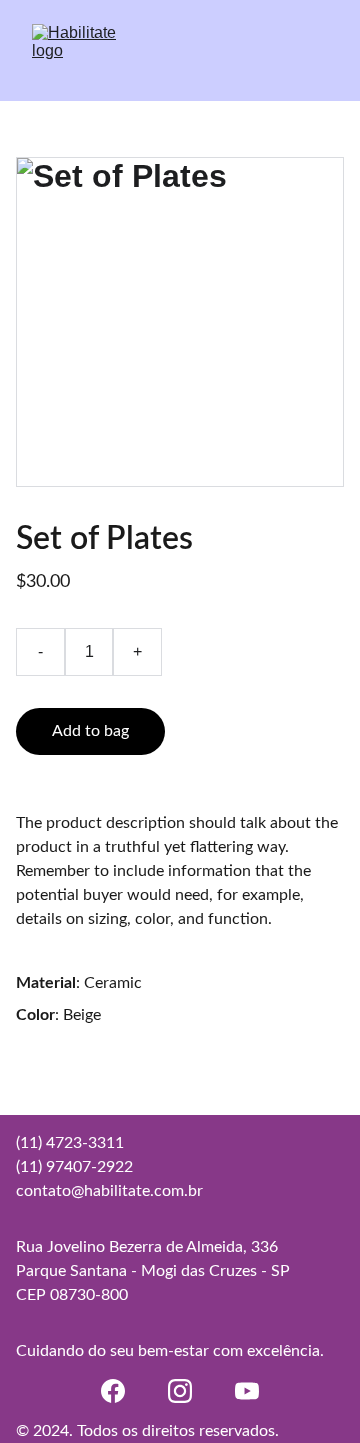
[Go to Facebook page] (113, 1391)
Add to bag (90, 731)
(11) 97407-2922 (74, 1167)
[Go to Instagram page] (180, 1391)
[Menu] (316, 51)
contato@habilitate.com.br (109, 1191)
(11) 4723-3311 (70, 1143)
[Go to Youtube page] (247, 1391)
